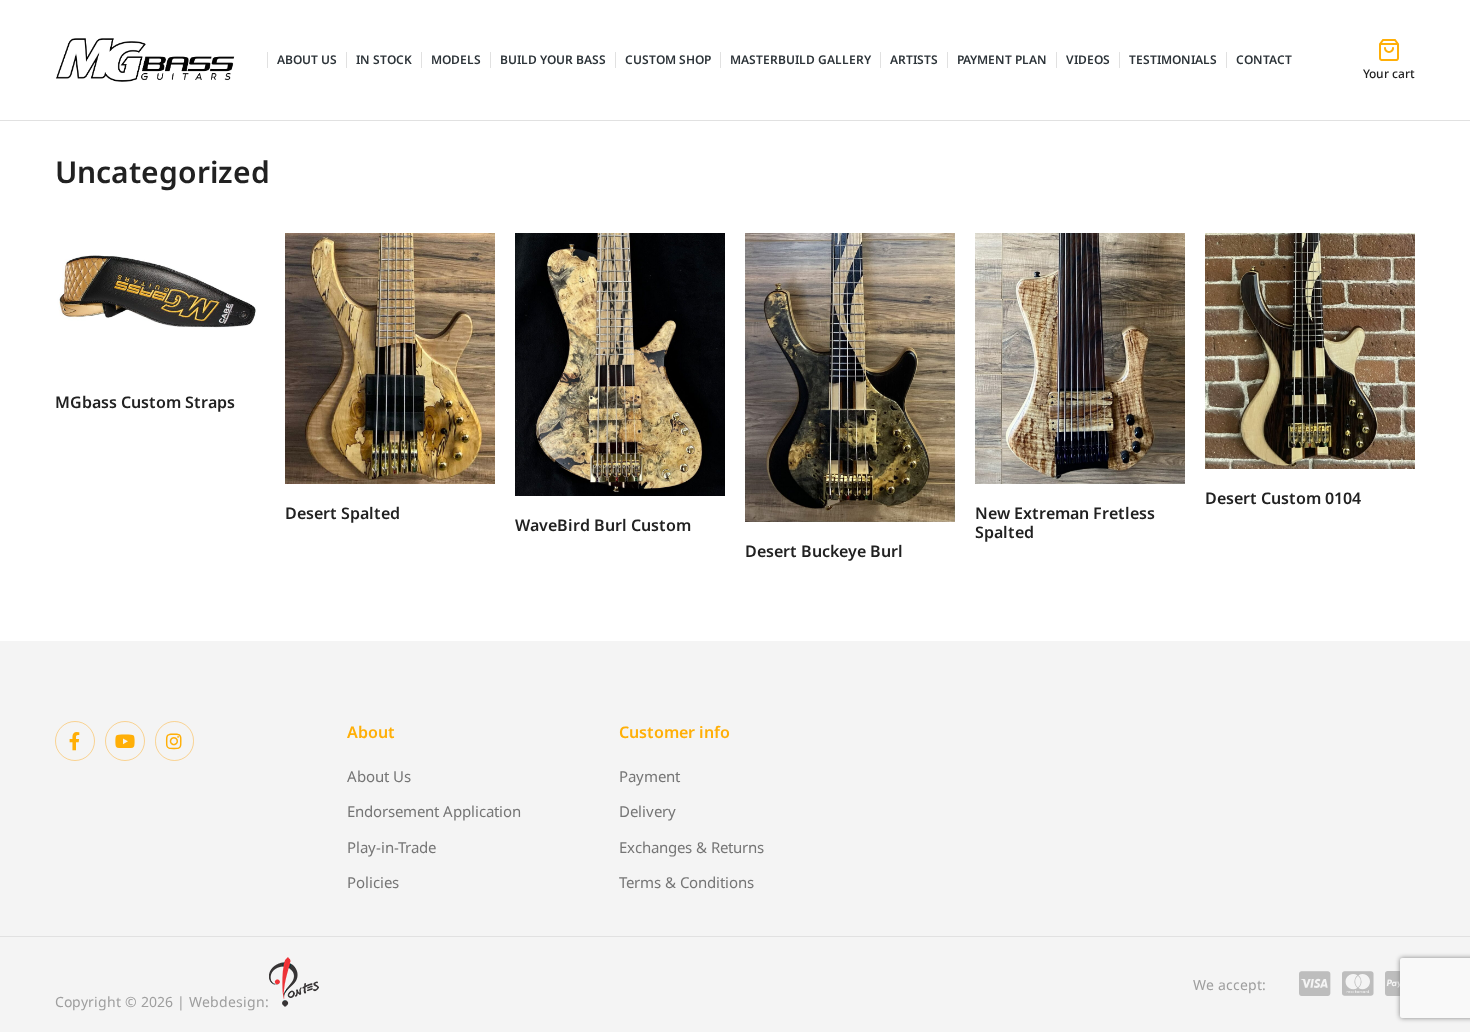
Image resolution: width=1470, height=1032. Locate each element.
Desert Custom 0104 (1283, 498)
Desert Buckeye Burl (824, 551)
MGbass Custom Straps (145, 402)
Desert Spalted (342, 513)
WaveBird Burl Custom (603, 525)
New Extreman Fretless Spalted (1065, 522)
